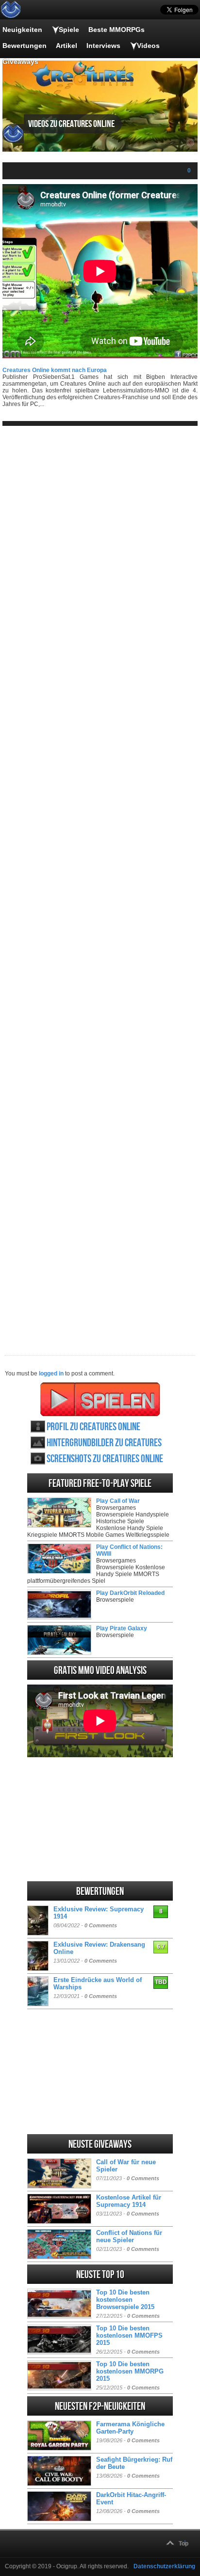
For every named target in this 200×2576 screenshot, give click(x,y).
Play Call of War (118, 1501)
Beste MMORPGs (117, 30)
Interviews (103, 46)
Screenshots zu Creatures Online (105, 1459)
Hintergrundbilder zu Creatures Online (104, 1443)
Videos (148, 46)
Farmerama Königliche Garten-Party (130, 2428)
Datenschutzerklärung (164, 2566)
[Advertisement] (100, 883)
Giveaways (20, 62)
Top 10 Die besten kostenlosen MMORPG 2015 (130, 2371)
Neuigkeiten (22, 30)
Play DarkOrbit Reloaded (130, 1593)
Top (183, 2544)
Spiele (69, 30)
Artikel (67, 46)
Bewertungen (25, 46)
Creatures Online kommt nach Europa (55, 370)
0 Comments (101, 1925)
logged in (51, 1374)
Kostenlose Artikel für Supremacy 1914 (129, 2201)
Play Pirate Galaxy (122, 1628)
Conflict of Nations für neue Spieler (129, 2236)
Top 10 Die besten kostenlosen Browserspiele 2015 (125, 2300)
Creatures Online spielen (100, 1399)
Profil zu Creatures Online (93, 1427)
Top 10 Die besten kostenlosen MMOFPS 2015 (129, 2335)
